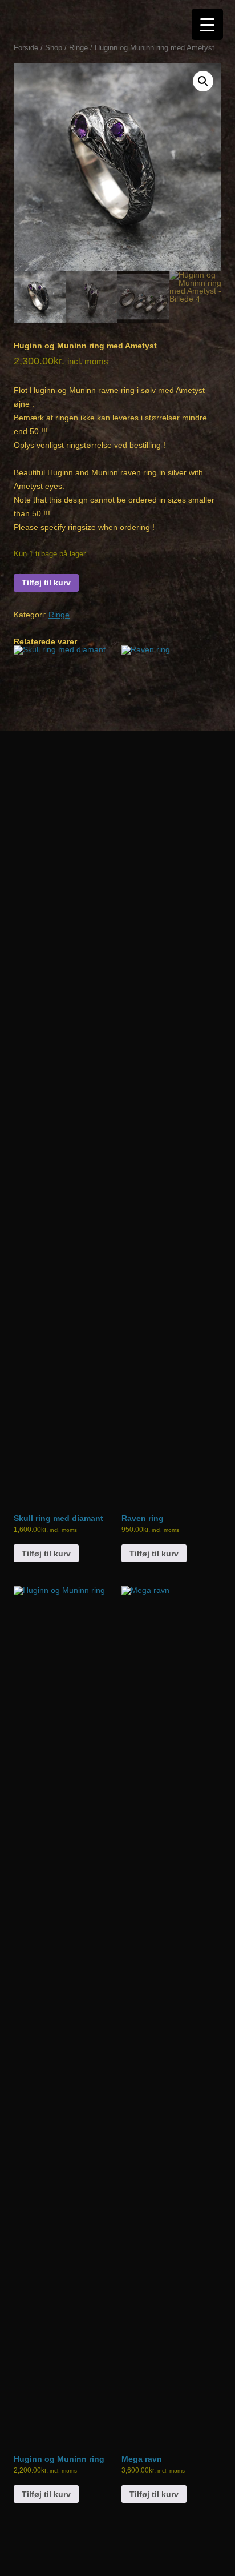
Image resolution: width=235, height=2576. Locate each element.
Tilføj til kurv (46, 583)
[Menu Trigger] (207, 24)
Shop (54, 48)
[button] (203, 81)
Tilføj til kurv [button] (46, 1554)
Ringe (78, 48)
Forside (26, 48)
